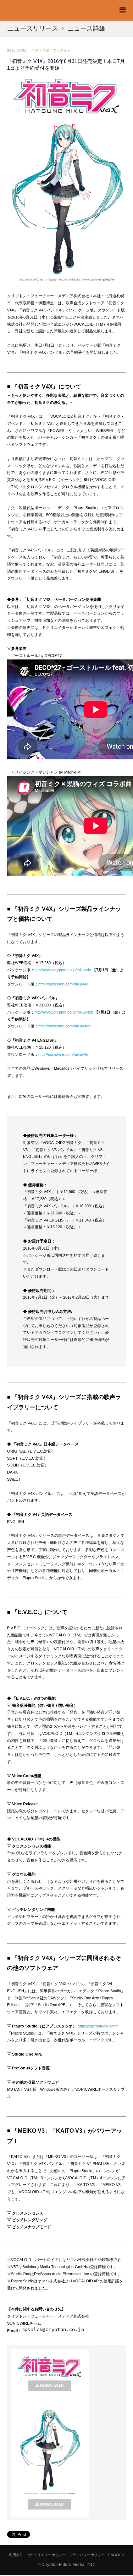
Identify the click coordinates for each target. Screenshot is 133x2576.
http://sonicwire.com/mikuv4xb (64, 1026)
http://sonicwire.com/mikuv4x (63, 984)
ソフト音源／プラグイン (51, 50)
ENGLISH (116, 2555)
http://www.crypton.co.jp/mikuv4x (63, 970)
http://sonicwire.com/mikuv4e (63, 1054)
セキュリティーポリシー (46, 2555)
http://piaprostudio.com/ (98, 2026)
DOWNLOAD (52, 2386)
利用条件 (16, 2555)
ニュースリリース (33, 28)
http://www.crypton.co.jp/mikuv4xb (64, 1012)
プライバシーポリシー (87, 2555)
